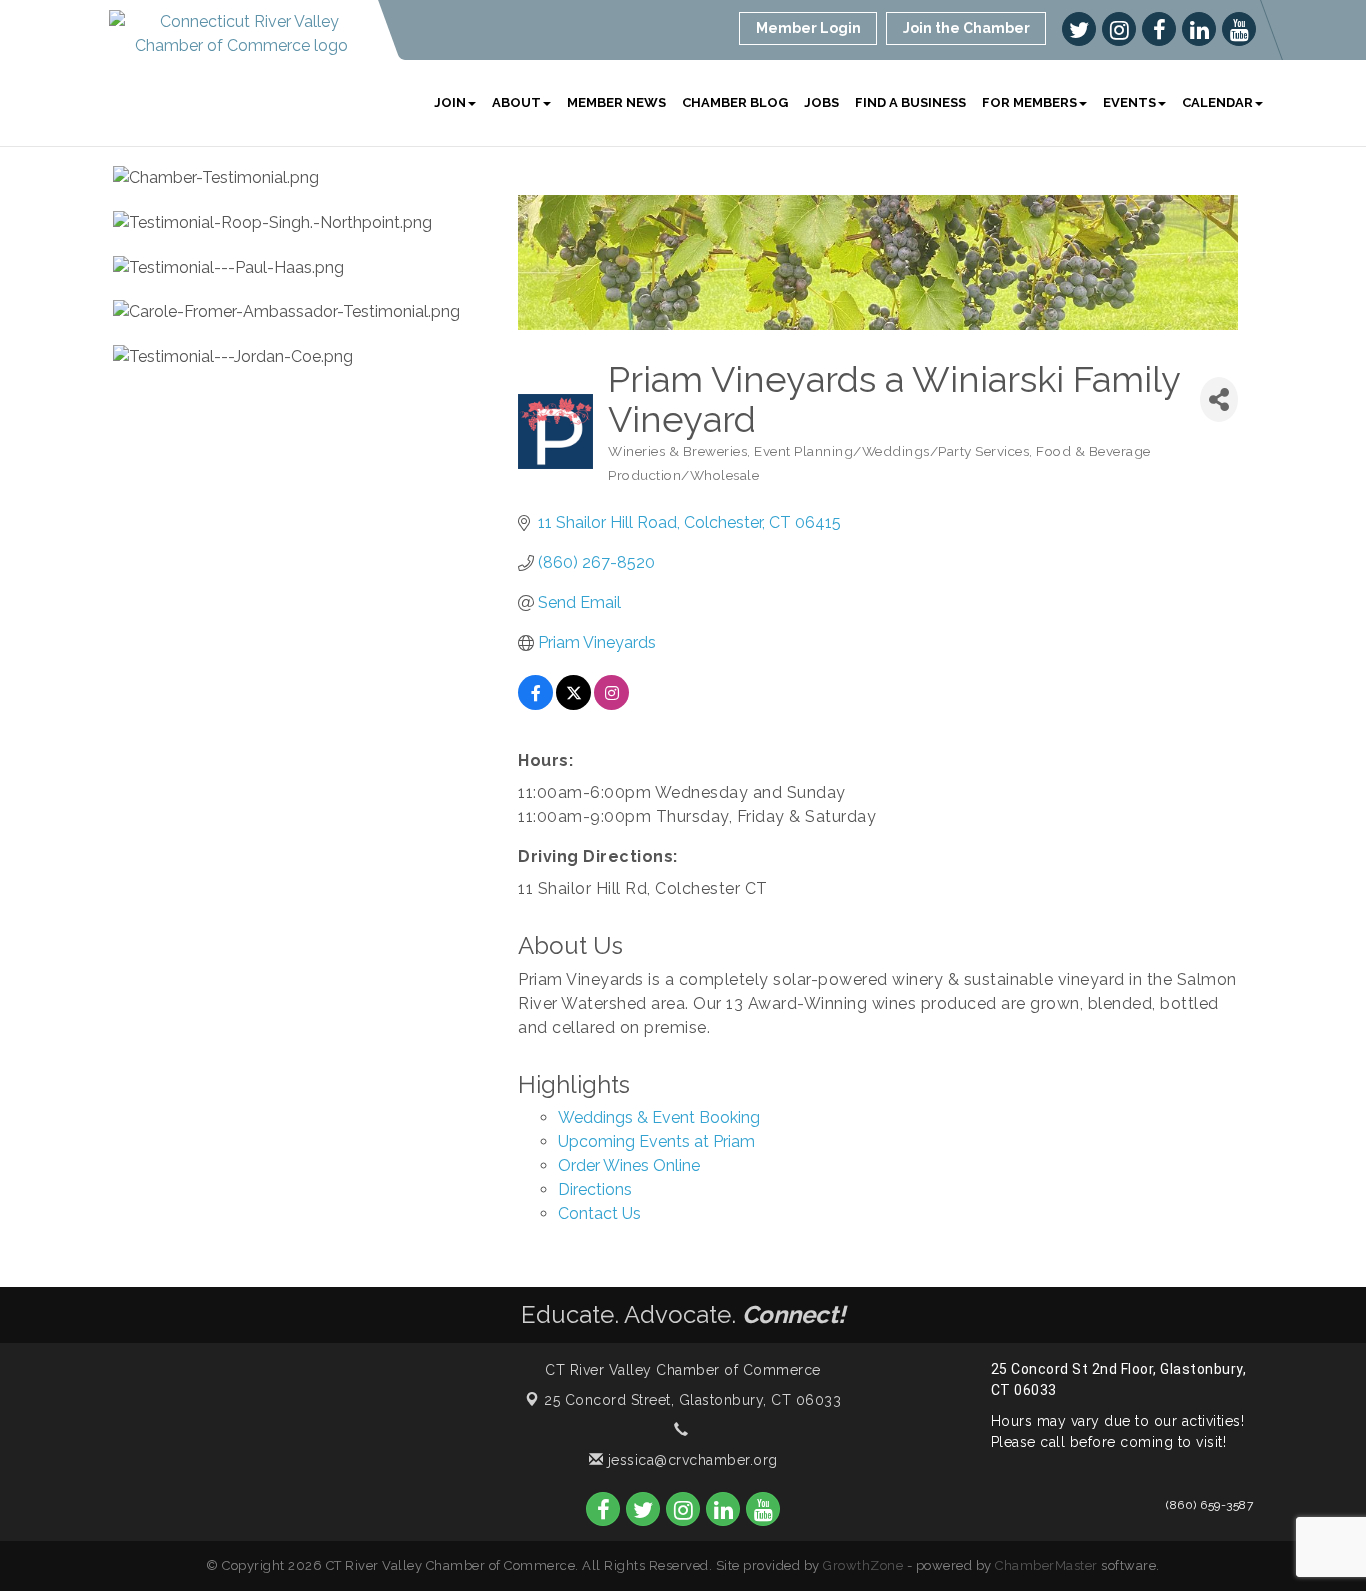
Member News (616, 102)
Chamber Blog (735, 102)
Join (450, 102)
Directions (595, 1189)
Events (1129, 102)
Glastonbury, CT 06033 (692, 1400)
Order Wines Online (629, 1165)
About (516, 102)
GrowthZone (863, 1565)
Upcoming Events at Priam (656, 1141)
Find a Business (910, 102)
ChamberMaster (1046, 1565)
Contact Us (599, 1213)
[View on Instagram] (611, 704)
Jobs (821, 102)
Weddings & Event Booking (659, 1117)
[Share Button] (1219, 399)
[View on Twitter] (573, 704)
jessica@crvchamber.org (690, 1460)
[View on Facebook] (535, 704)
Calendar (1217, 102)
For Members (1029, 102)
